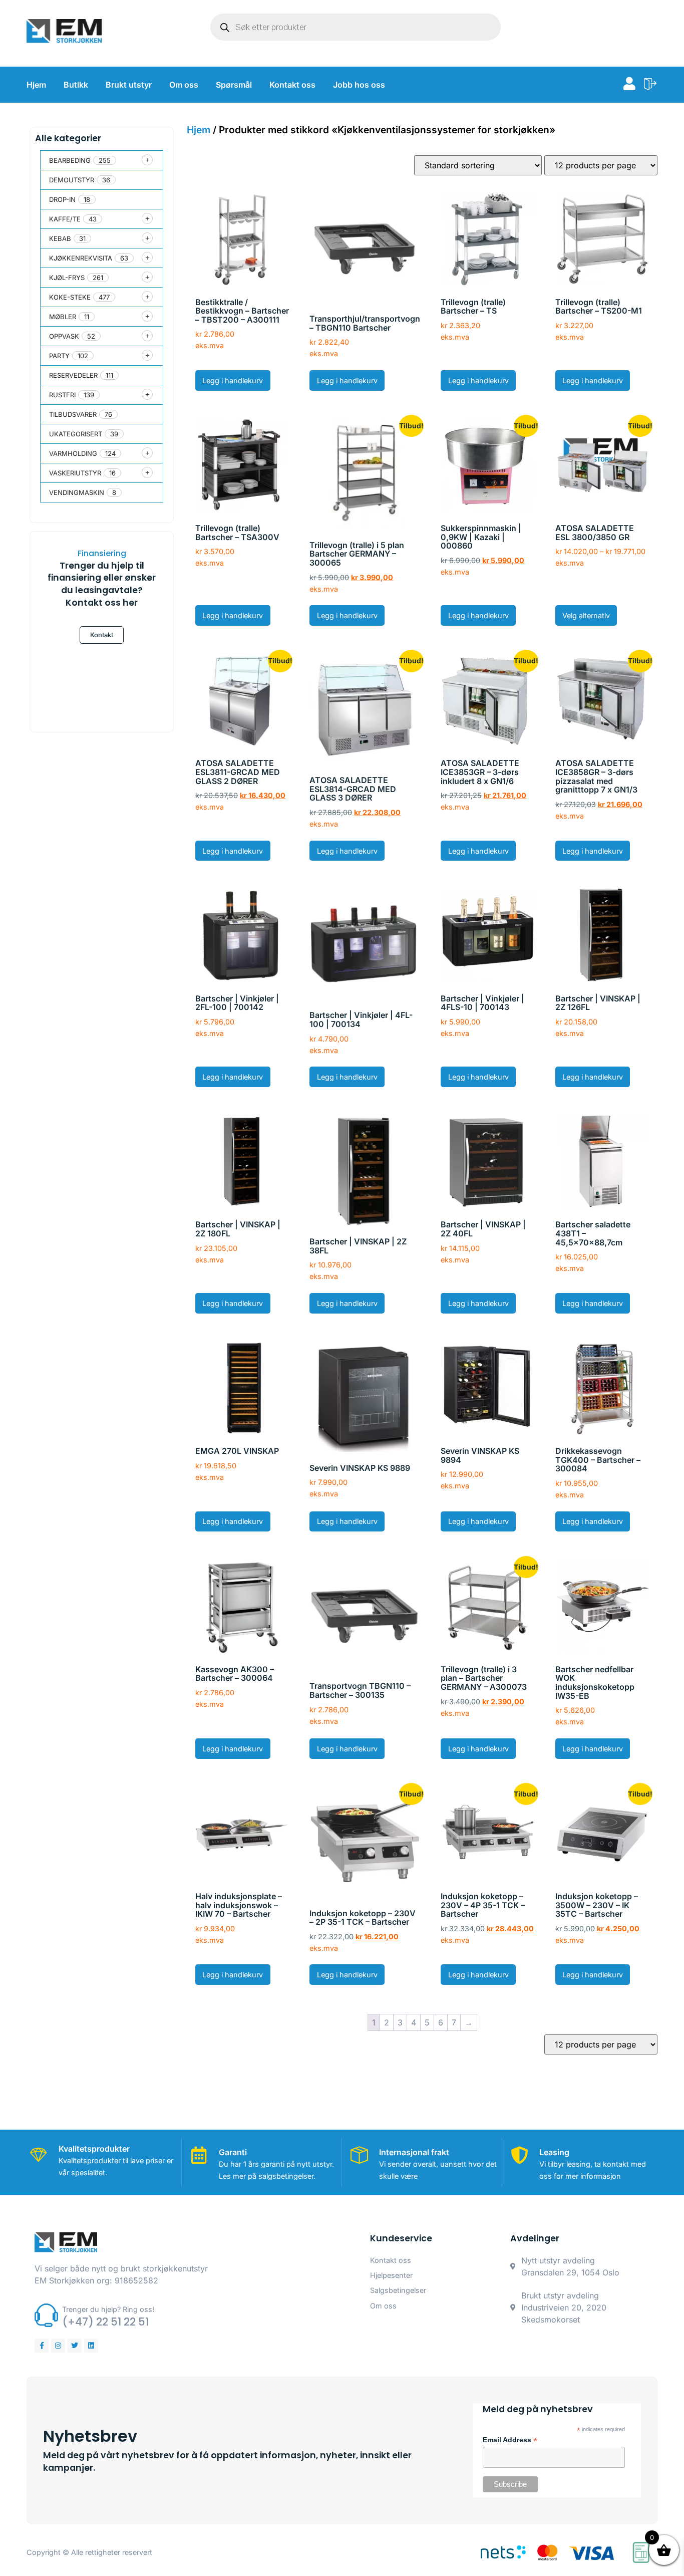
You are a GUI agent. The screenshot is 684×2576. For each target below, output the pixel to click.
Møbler (63, 317)
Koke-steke (70, 297)
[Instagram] (58, 2346)
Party (59, 356)
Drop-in (62, 199)
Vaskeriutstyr (75, 473)
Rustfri (62, 395)
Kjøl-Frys (67, 278)
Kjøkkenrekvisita (81, 258)
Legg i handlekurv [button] (233, 380)
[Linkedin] (91, 2346)
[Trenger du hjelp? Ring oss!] (46, 2315)
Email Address (510, 2440)
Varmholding (73, 453)
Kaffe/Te (65, 219)
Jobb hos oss (359, 85)
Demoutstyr (72, 180)
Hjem (36, 85)
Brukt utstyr (129, 85)
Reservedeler (73, 375)
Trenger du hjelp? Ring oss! (108, 2309)
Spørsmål (234, 85)
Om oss (184, 85)
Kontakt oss (292, 85)
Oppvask (64, 336)
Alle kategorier (68, 138)
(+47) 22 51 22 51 (105, 2322)
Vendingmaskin (77, 492)
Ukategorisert (76, 434)
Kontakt (102, 635)
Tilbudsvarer (73, 414)
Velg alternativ (586, 615)
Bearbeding (70, 160)
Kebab (60, 238)
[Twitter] (75, 2346)
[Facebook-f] (42, 2346)
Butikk (76, 85)
